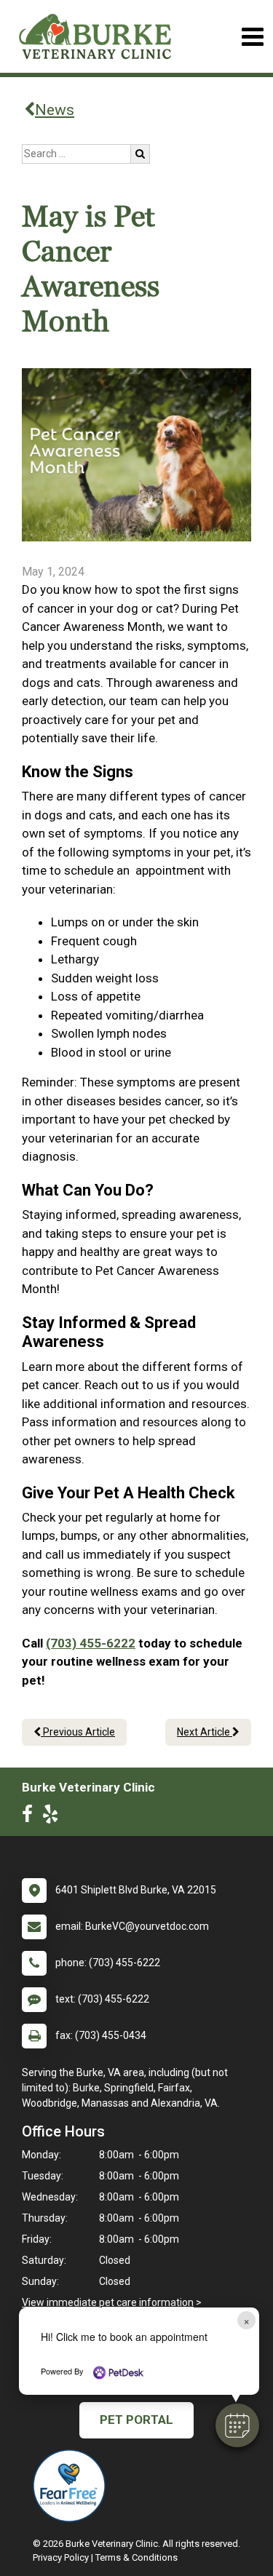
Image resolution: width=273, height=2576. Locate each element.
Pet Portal (136, 2420)
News (55, 110)
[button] (237, 2425)
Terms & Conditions (136, 2557)
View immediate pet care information (108, 2302)
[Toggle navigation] (252, 37)
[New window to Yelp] (54, 1817)
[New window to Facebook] (31, 1817)
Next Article (205, 1732)
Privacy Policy (61, 2557)
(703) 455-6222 (91, 1643)
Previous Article (78, 1732)
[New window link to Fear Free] (73, 2486)
